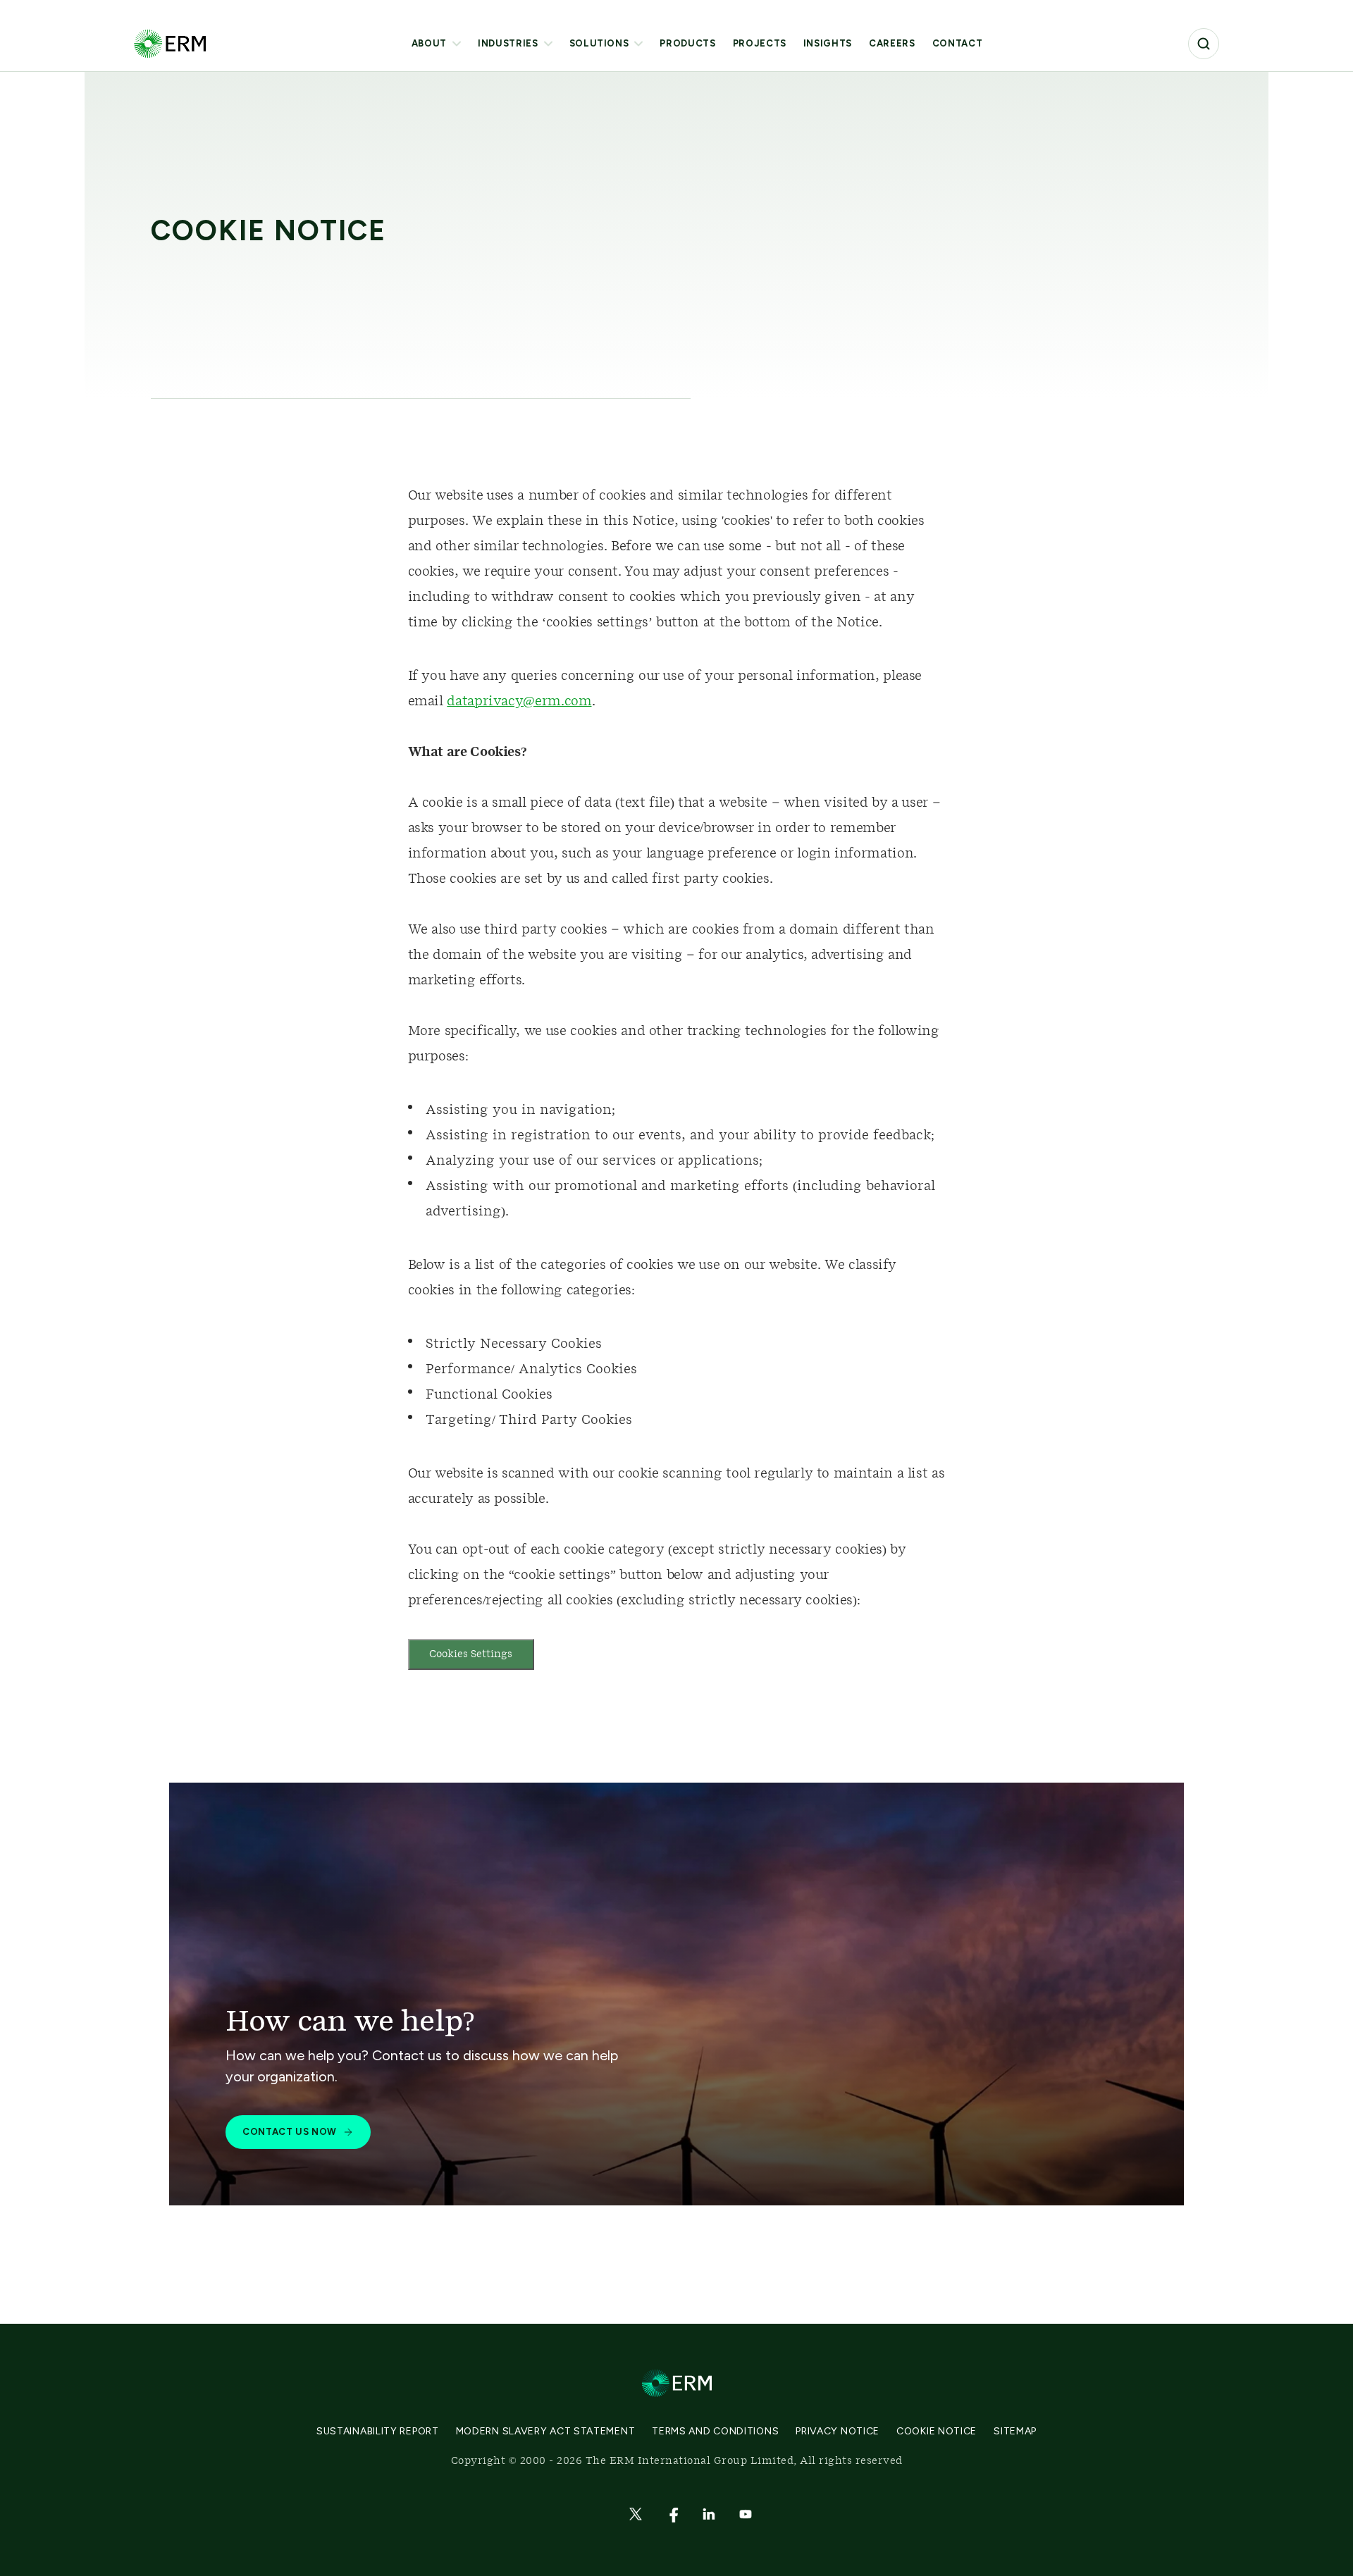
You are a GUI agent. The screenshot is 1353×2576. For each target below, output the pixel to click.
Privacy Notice (838, 2431)
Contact (958, 43)
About (429, 43)
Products (687, 43)
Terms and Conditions (715, 2431)
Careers (892, 43)
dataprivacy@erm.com (519, 702)
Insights (828, 43)
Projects (760, 43)
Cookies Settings (471, 1654)
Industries (508, 43)
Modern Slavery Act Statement (546, 2431)
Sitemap (1015, 2431)
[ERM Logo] (170, 43)
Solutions (599, 43)
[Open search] (1204, 44)
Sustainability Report (378, 2431)
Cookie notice (937, 2431)
